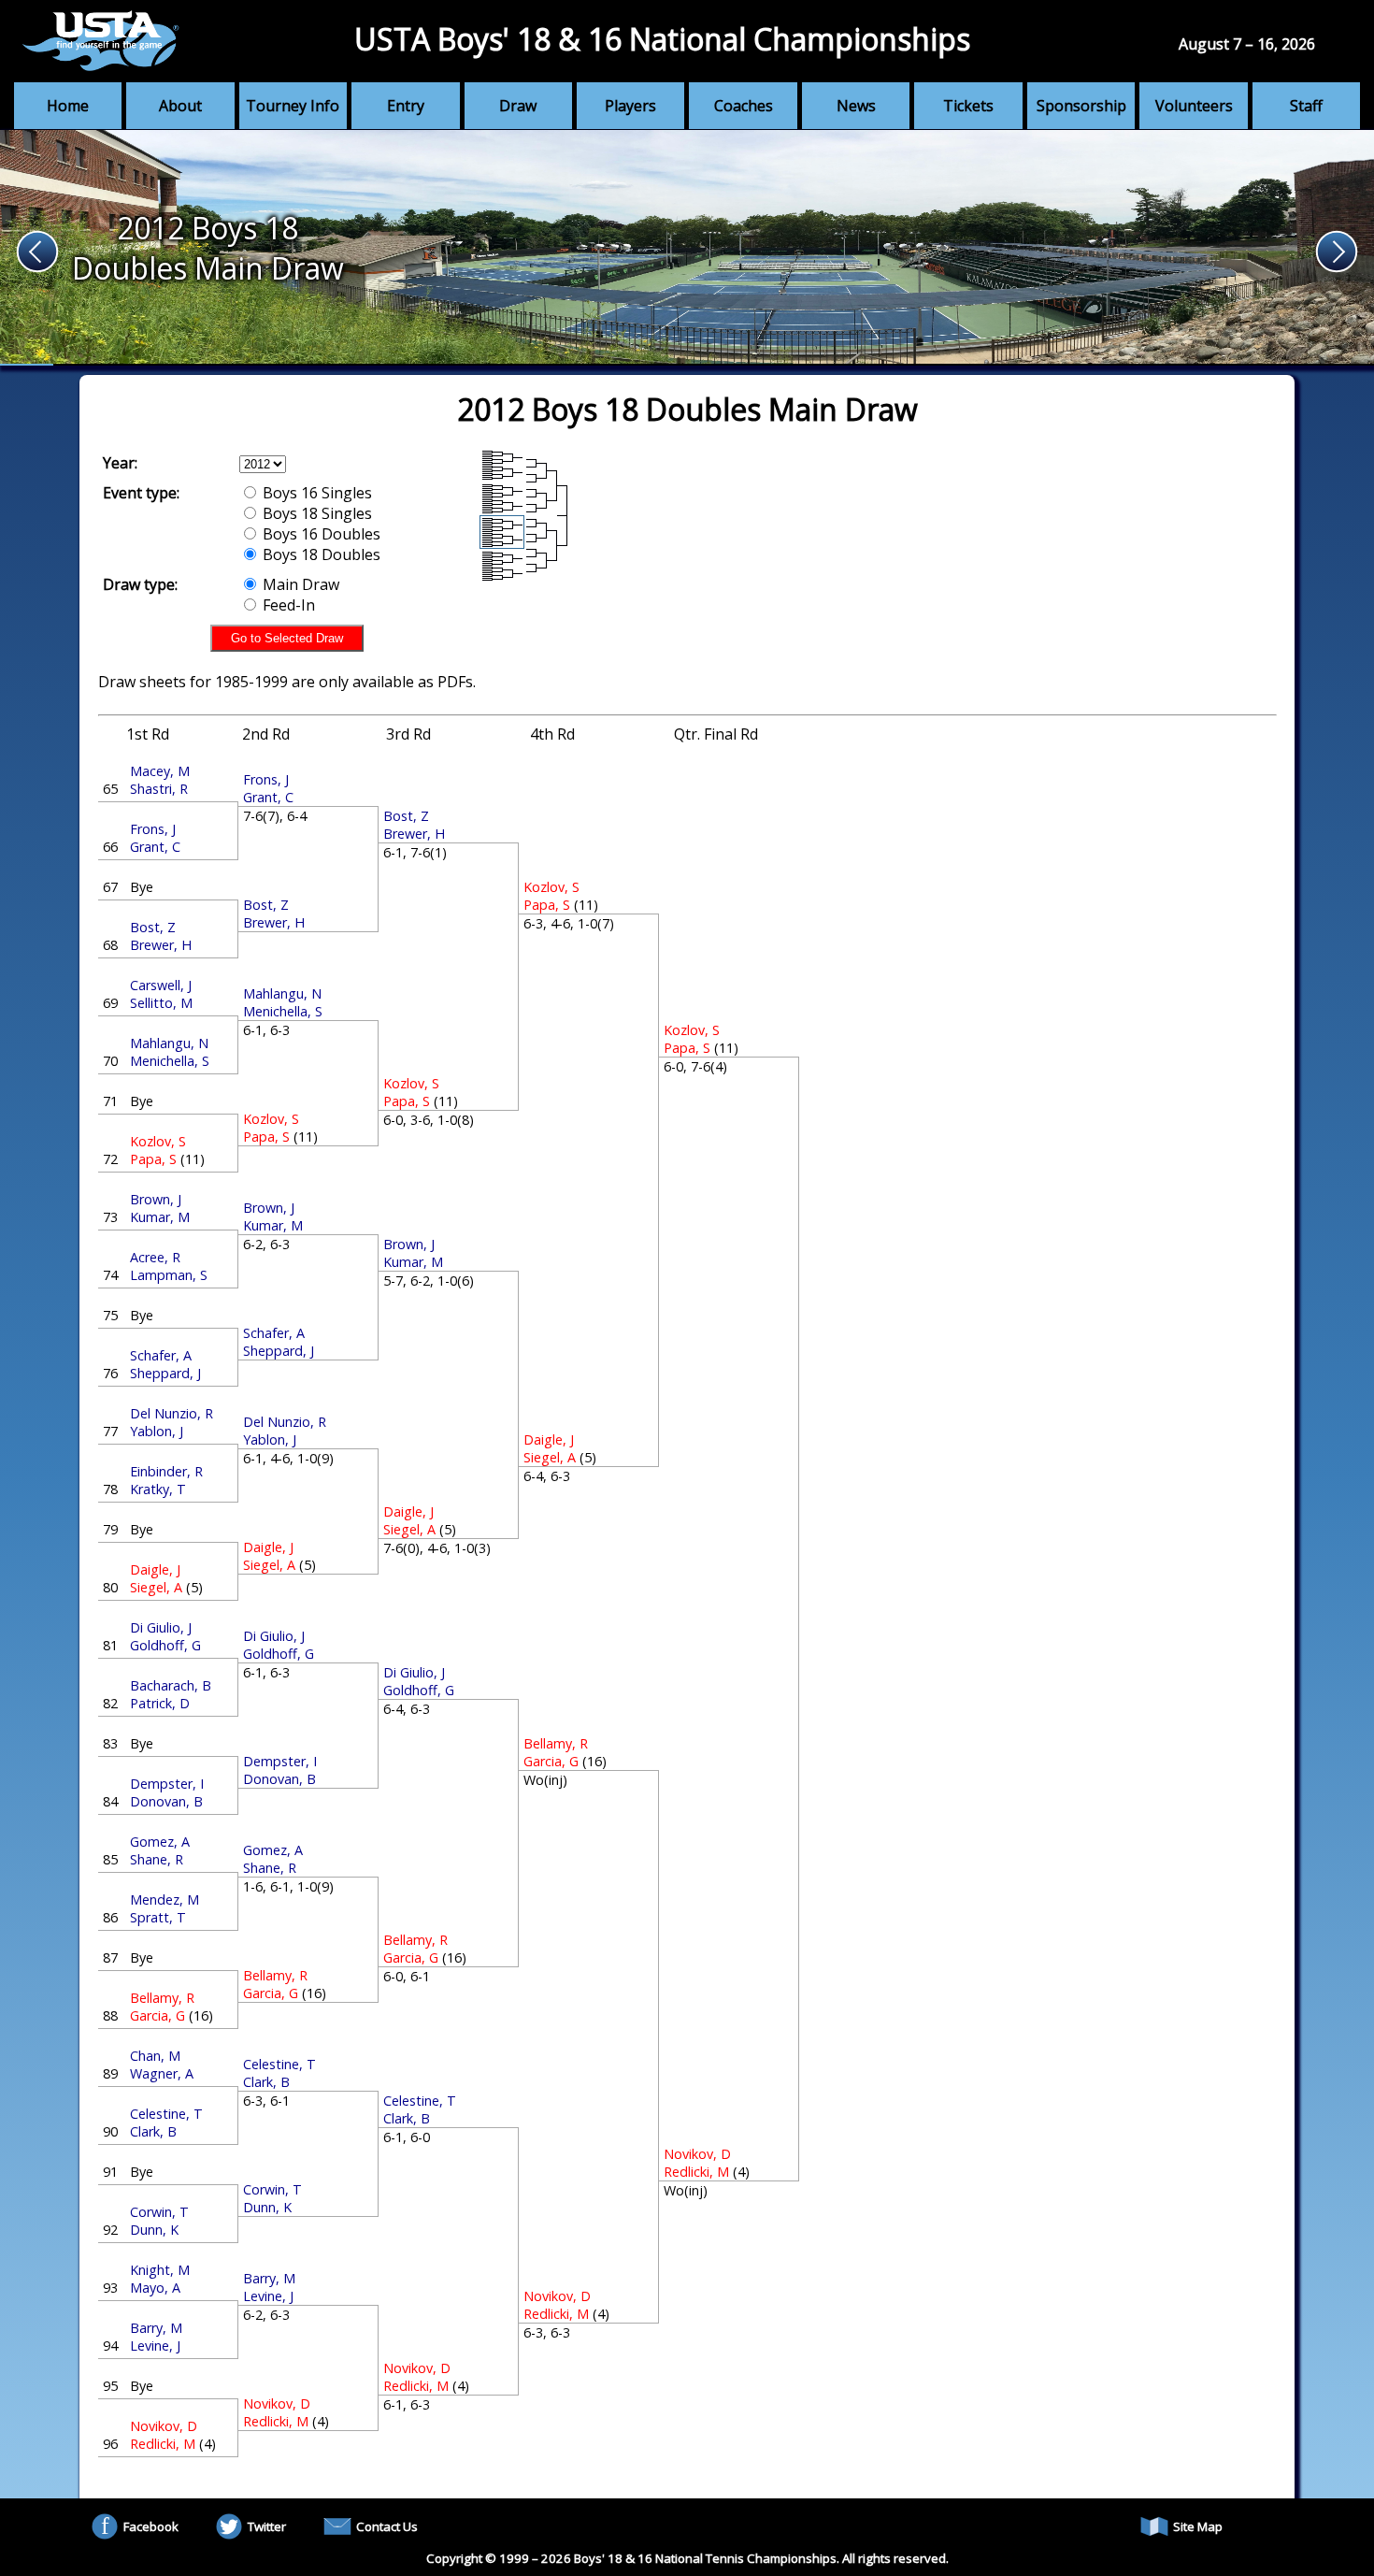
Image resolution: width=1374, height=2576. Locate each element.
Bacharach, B (171, 1685)
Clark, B (153, 2131)
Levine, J (155, 2346)
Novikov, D (164, 2426)
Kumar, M (160, 1217)
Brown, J (156, 1199)
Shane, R (157, 1859)
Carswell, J (161, 985)
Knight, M (160, 2270)
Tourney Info (293, 106)
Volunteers (1194, 106)
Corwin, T (159, 2212)
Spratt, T (158, 1917)
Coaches (744, 106)
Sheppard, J (165, 1373)
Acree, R (155, 1257)
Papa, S (153, 1159)
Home (68, 106)
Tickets (968, 106)
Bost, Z (153, 927)
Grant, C (155, 847)
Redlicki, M (163, 2444)
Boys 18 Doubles (320, 554)
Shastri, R (159, 789)
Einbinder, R (166, 1471)
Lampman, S (169, 1275)
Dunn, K (154, 2230)
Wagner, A (162, 2073)
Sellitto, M (161, 1003)
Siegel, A (156, 1587)
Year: (120, 463)
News (856, 106)
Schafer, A (161, 1355)
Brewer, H (161, 945)
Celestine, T (166, 2114)
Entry (406, 106)
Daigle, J (155, 1569)
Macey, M (160, 771)
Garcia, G (157, 2015)
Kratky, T (158, 1489)
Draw (518, 106)
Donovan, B (166, 1801)
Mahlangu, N (169, 1043)
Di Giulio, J (161, 1627)
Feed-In (287, 605)
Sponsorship (1081, 106)
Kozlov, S (158, 1141)
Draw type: (140, 584)
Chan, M (155, 2056)
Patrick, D (160, 1703)
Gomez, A (160, 1842)
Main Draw (299, 584)
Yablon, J (157, 1431)
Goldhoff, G (165, 1645)
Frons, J (153, 829)
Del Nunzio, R (172, 1413)
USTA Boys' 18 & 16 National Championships (662, 39)
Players (630, 106)
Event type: (141, 493)
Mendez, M (165, 1900)
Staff (1306, 106)
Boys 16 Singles (315, 493)
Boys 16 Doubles (320, 534)
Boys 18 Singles (315, 513)
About (180, 106)
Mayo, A (155, 2288)
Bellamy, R (162, 1998)
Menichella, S (170, 1061)
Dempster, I (167, 1784)
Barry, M (156, 2328)
